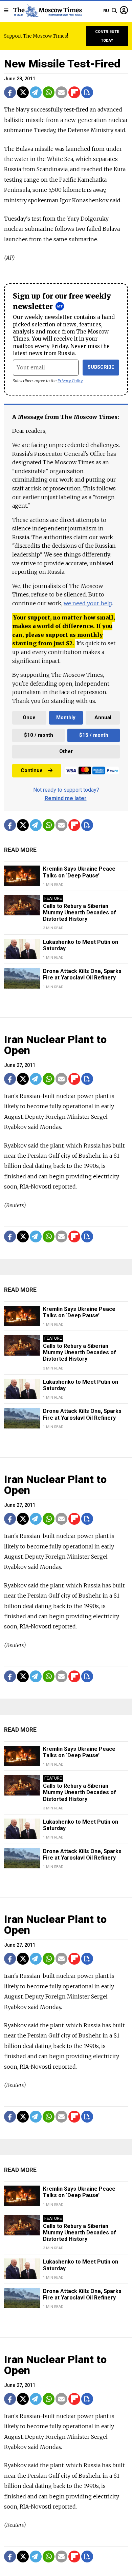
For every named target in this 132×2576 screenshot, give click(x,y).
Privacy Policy (70, 381)
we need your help (88, 603)
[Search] (114, 11)
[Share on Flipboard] (74, 92)
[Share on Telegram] (36, 92)
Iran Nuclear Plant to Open (55, 1045)
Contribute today (107, 36)
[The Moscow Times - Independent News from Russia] (47, 11)
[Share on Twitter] (23, 92)
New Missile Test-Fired (62, 64)
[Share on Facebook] (10, 92)
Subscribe (101, 367)
